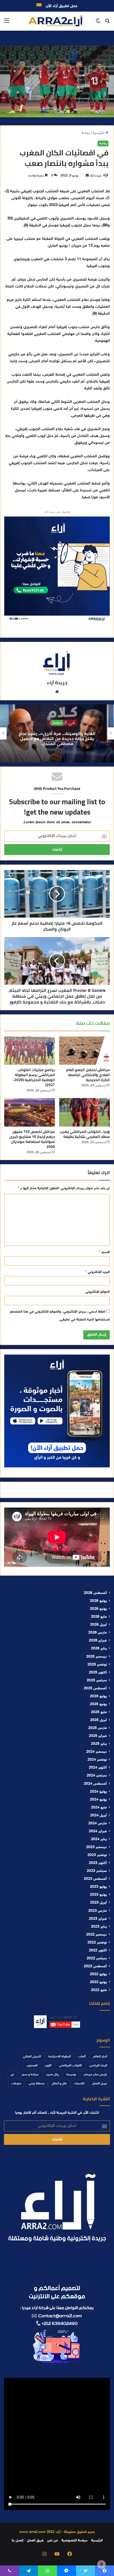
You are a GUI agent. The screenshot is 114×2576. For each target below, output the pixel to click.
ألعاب (82, 2057)
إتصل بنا (17, 2541)
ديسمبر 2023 (97, 1847)
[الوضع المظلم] (98, 23)
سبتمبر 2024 (97, 1776)
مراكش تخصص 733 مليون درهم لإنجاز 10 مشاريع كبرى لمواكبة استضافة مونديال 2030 (32, 1139)
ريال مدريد (52, 2075)
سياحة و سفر (30, 2075)
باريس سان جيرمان (95, 2075)
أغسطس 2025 (95, 1689)
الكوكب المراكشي (70, 2066)
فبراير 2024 (98, 1831)
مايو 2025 (99, 1712)
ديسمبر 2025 (97, 1657)
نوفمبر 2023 (97, 1855)
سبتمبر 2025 (97, 1681)
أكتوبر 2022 (98, 1951)
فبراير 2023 (98, 1919)
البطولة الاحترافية (60, 2057)
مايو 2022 (99, 1990)
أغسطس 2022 (95, 1966)
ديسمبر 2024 (97, 1752)
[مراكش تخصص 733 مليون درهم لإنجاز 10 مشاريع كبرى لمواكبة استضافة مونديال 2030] (30, 1112)
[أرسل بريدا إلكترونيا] (87, 176)
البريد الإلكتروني (98, 1272)
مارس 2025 (98, 1728)
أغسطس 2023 (95, 1879)
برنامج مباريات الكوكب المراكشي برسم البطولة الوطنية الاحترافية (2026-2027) (34, 1077)
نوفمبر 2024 (97, 1760)
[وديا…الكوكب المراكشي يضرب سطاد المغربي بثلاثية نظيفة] (84, 1112)
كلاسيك (79, 2084)
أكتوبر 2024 (98, 1768)
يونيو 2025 (98, 1704)
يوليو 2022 (98, 1974)
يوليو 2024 (98, 1792)
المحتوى (32, 2066)
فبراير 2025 (98, 1736)
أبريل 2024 (98, 1816)
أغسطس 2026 (95, 1593)
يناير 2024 (99, 1839)
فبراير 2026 (98, 1641)
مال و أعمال (59, 2084)
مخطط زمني (36, 2084)
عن (12, 2075)
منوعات (16, 2084)
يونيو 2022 (98, 1982)
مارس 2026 (98, 1633)
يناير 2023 (99, 1927)
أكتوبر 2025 (98, 1673)
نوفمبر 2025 (97, 1665)
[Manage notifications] (102, 2564)
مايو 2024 (99, 1808)
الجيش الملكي (32, 2057)
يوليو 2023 (98, 1887)
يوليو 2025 (98, 1696)
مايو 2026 (99, 1617)
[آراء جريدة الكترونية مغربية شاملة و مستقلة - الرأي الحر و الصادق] (55, 21)
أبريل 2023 (98, 1903)
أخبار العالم (100, 2057)
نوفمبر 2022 (97, 1943)
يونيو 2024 (98, 1800)
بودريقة (71, 2075)
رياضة (86, 133)
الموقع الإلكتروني (98, 1292)
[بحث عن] (107, 23)
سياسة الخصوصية (74, 2541)
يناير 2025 (99, 1744)
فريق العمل (100, 2084)
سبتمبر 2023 (97, 1871)
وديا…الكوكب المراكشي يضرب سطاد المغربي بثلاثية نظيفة (85, 1134)
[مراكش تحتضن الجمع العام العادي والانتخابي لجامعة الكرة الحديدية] (84, 1051)
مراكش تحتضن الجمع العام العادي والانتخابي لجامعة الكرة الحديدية (88, 1075)
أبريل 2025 (98, 1720)
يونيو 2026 (98, 1609)
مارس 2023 (98, 1911)
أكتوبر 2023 (98, 1863)
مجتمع (21, 723)
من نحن (52, 2541)
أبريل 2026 (98, 1625)
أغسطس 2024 (95, 1784)
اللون (48, 2066)
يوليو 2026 (98, 1601)
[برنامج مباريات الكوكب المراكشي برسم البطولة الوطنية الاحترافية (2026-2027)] (30, 1051)
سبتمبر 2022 (97, 1959)
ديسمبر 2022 (97, 1935)
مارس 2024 (98, 1824)
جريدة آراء (96, 176)
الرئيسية (99, 133)
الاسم (104, 1252)
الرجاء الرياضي (98, 2066)
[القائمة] (7, 23)
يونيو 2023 (98, 1895)
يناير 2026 (99, 1649)
